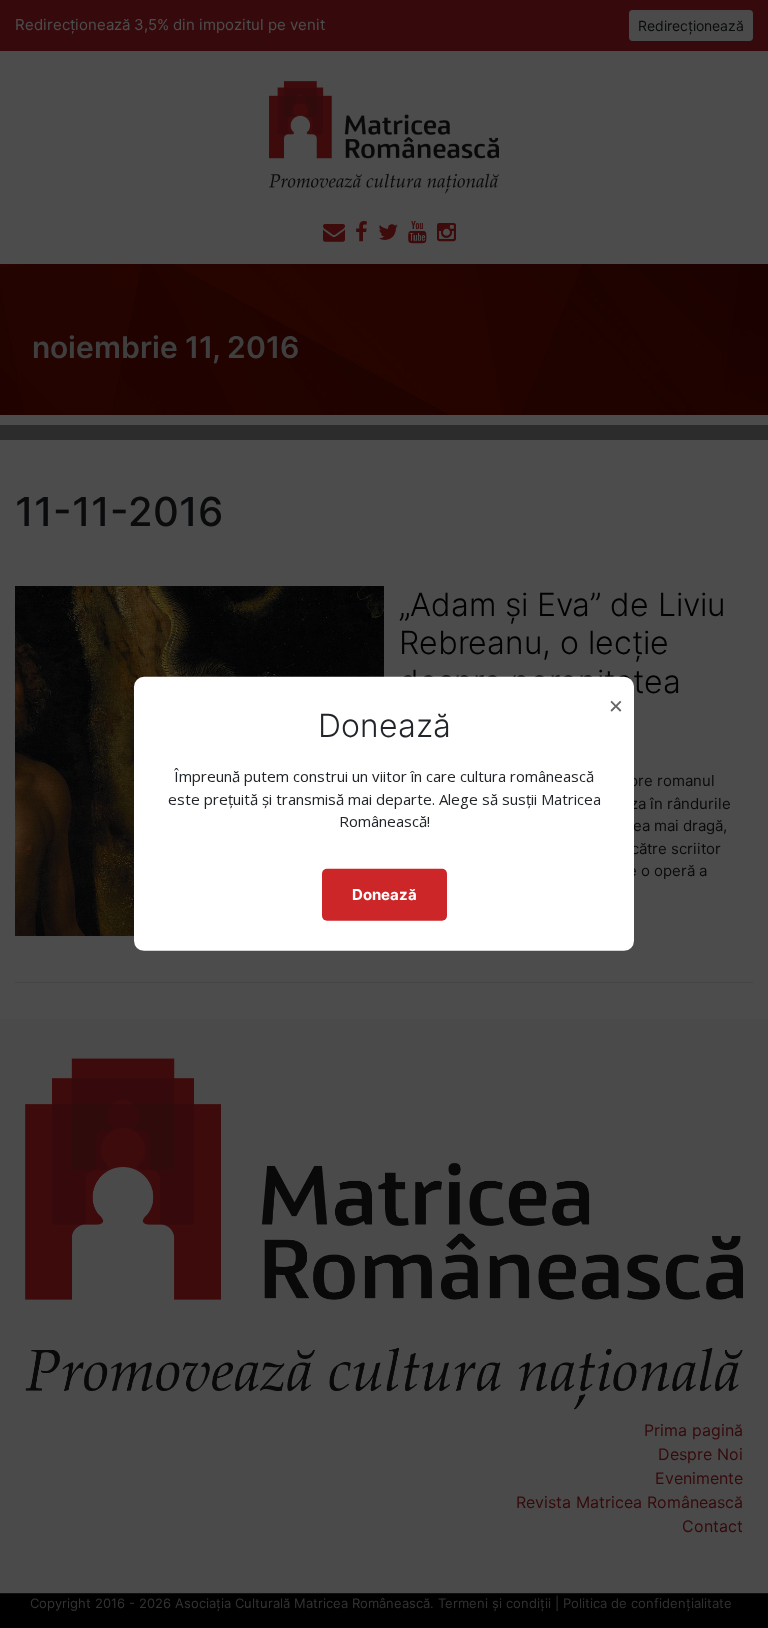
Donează (384, 894)
